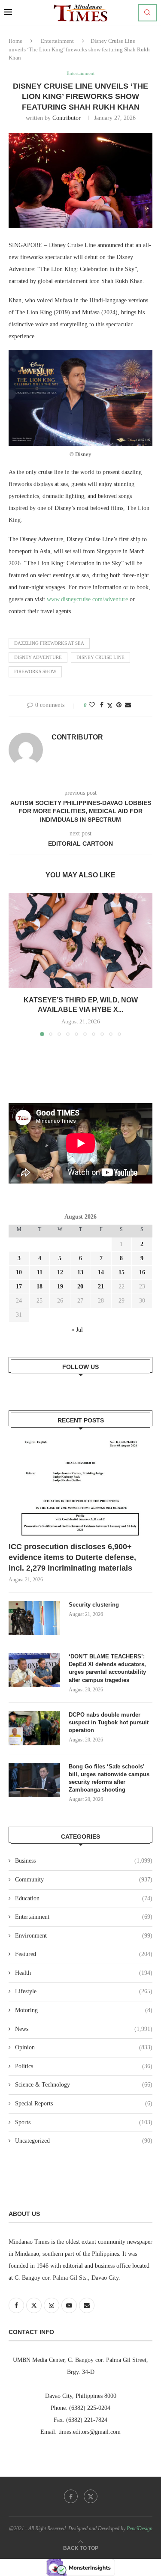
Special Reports (84, 2103)
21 (101, 1287)
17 (19, 1287)
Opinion (84, 2047)
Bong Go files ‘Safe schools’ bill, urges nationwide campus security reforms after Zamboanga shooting (109, 1778)
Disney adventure (38, 657)
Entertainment (57, 41)
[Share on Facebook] (102, 705)
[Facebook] (71, 2496)
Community (84, 1880)
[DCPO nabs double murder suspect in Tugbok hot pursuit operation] (34, 1728)
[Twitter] (91, 2496)
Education (84, 1898)
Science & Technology (84, 2085)
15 (122, 1272)
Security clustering (94, 1605)
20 (80, 1287)
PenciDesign (140, 2528)
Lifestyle (84, 1991)
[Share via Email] (128, 705)
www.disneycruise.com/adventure (87, 599)
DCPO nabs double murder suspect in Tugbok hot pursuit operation (109, 1722)
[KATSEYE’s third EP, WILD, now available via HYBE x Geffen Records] (80, 941)
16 (142, 1272)
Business (84, 1861)
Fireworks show (35, 671)
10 (19, 1272)
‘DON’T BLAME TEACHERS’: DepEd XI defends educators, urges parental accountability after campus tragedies (107, 1668)
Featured (84, 1954)
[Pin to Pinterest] (119, 705)
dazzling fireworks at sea (49, 643)
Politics (84, 2066)
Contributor (67, 118)
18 (39, 1287)
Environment (84, 1936)
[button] (16, 964)
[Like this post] (92, 705)
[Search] (147, 13)
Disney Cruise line (100, 657)
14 (101, 1272)
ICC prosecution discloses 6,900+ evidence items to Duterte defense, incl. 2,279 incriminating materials (72, 1557)
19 (60, 1287)
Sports (84, 2122)
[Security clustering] (34, 1618)
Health (84, 1973)
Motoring (84, 2010)
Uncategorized (84, 2141)
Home (15, 41)
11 (40, 1272)
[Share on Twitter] (110, 706)
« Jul (77, 1330)
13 (80, 1272)
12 (60, 1272)
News (84, 2029)
